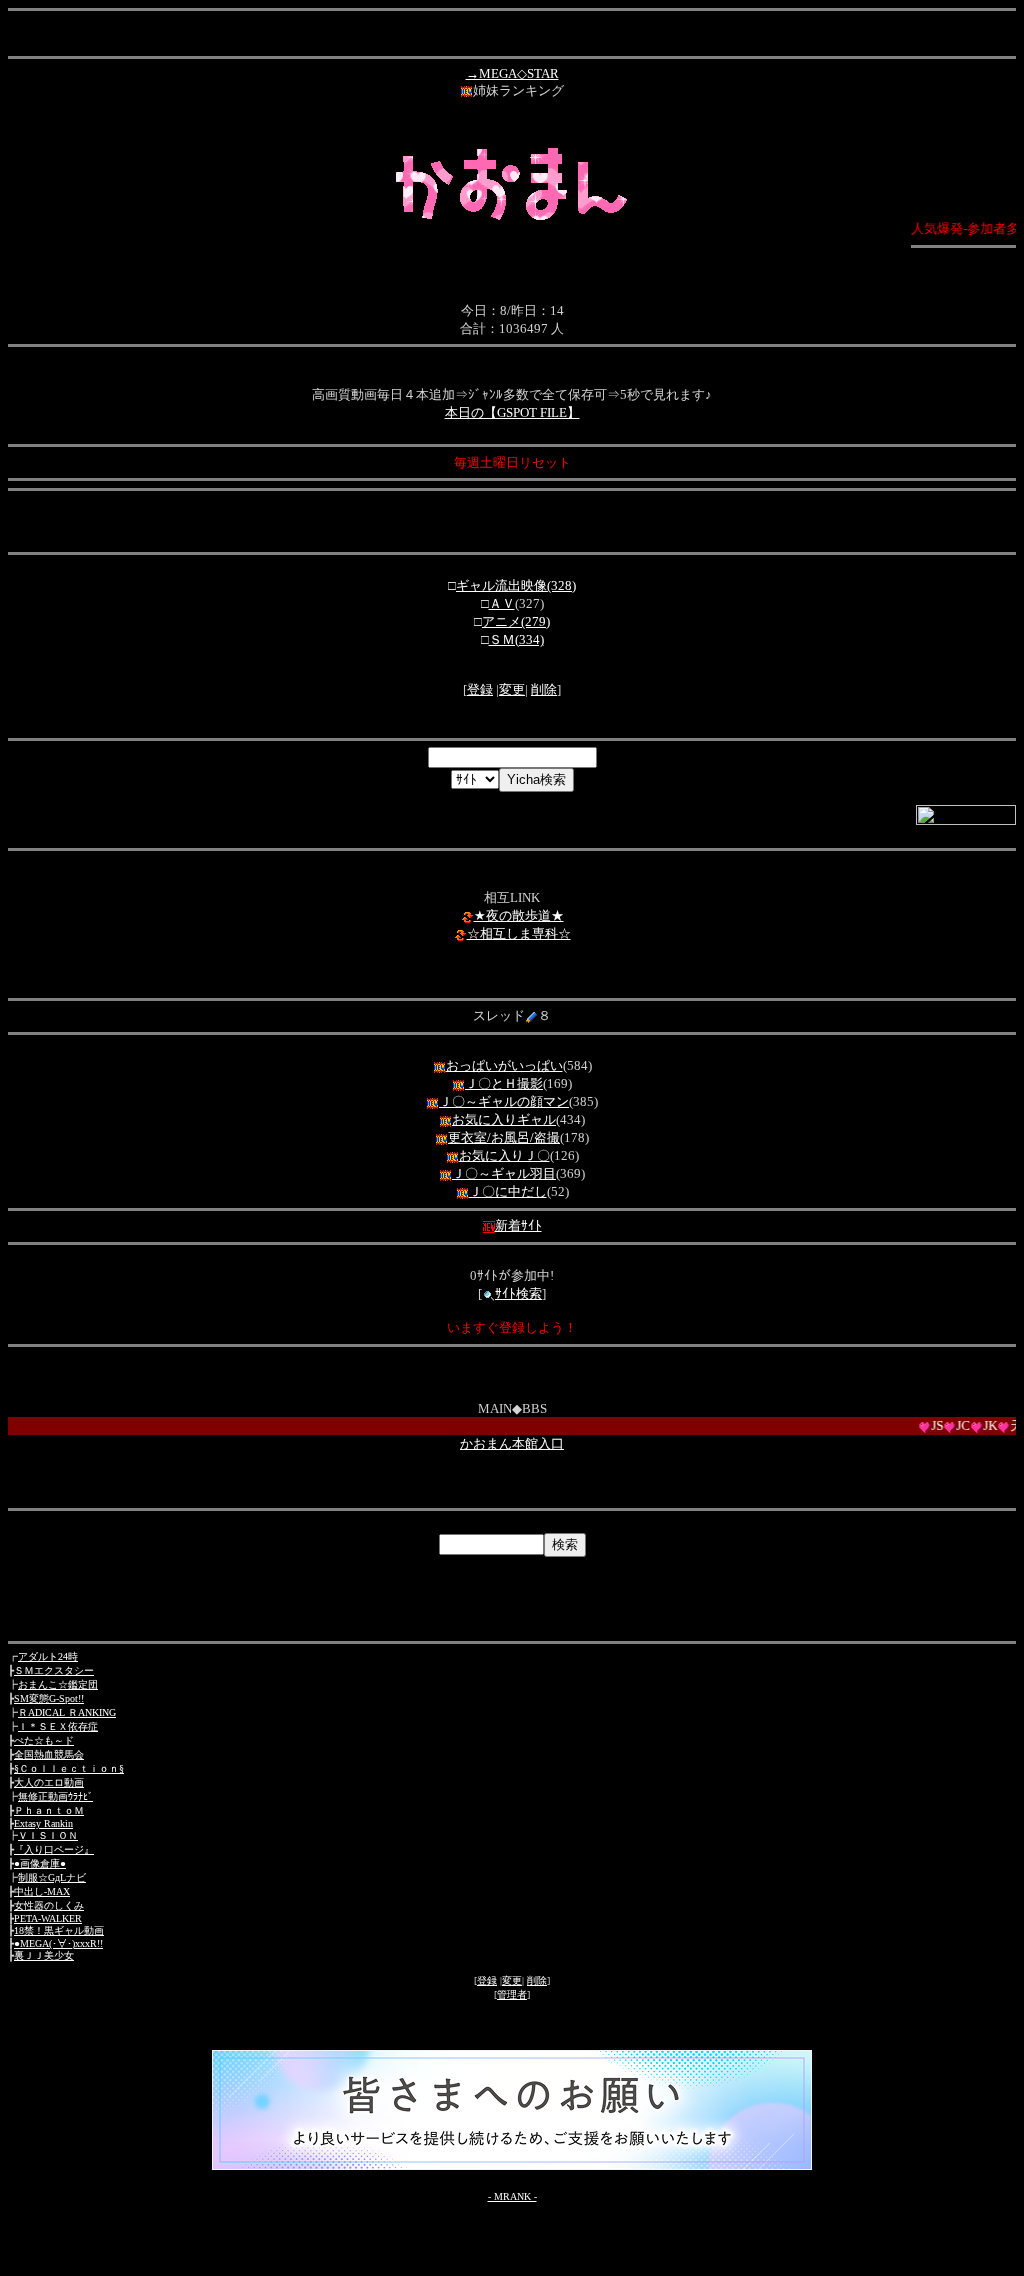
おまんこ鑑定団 (58, 1684)
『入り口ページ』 (54, 1849)
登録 (480, 689)
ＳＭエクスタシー (54, 1670)
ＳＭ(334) (516, 639)
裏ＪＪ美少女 (44, 1955)
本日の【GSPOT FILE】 (512, 412)
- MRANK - (512, 2196)
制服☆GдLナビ (52, 1877)
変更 (512, 689)
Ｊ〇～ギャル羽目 (504, 1173)
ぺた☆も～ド (44, 1740)
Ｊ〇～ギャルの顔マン (504, 1101)
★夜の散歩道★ (519, 915)
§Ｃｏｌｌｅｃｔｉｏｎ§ (69, 1768)
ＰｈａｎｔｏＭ (49, 1810)
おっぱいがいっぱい (504, 1065)
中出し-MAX (42, 1891)
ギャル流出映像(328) (516, 585)
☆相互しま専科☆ (519, 933)
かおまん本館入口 (512, 1443)
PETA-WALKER (48, 1918)
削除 (544, 689)
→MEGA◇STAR (512, 73)
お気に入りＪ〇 (504, 1155)
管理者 (512, 1994)
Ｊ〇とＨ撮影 (504, 1083)
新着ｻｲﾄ (518, 1225)
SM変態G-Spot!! (49, 1698)
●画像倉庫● (40, 1863)
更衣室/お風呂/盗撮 (504, 1137)
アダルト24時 (48, 1656)
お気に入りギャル (504, 1119)
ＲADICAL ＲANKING (67, 1712)
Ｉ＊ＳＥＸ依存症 (58, 1726)
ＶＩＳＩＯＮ (48, 1835)
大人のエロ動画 (49, 1782)
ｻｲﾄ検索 (518, 1293)
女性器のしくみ (49, 1905)
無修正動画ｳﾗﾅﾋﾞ (55, 1796)
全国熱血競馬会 (49, 1754)
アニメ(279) (516, 621)
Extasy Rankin (43, 1823)
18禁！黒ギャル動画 (59, 1930)
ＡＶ (502, 603)
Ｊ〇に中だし (508, 1191)
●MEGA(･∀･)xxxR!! (58, 1943)
